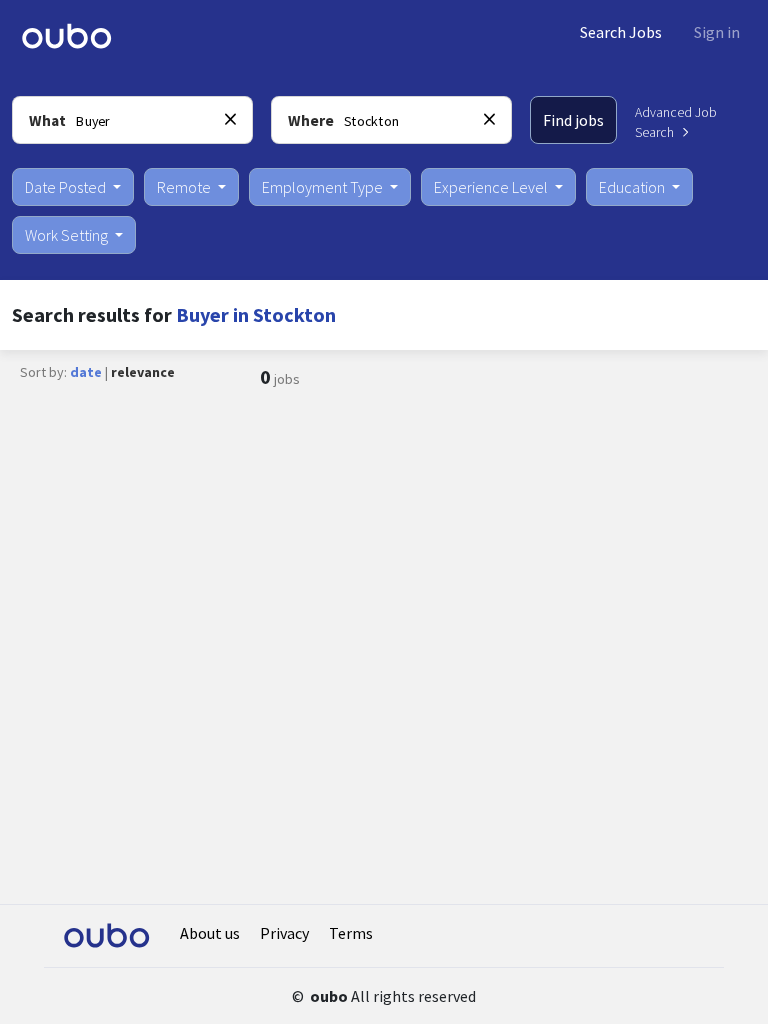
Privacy (284, 933)
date (86, 372)
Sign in (717, 32)
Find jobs (573, 120)
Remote (185, 187)
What (47, 120)
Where (311, 120)
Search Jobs (621, 32)
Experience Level (492, 187)
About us (210, 933)
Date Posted (67, 187)
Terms (351, 933)
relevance (143, 372)
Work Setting (68, 235)
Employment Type (324, 187)
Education (633, 187)
